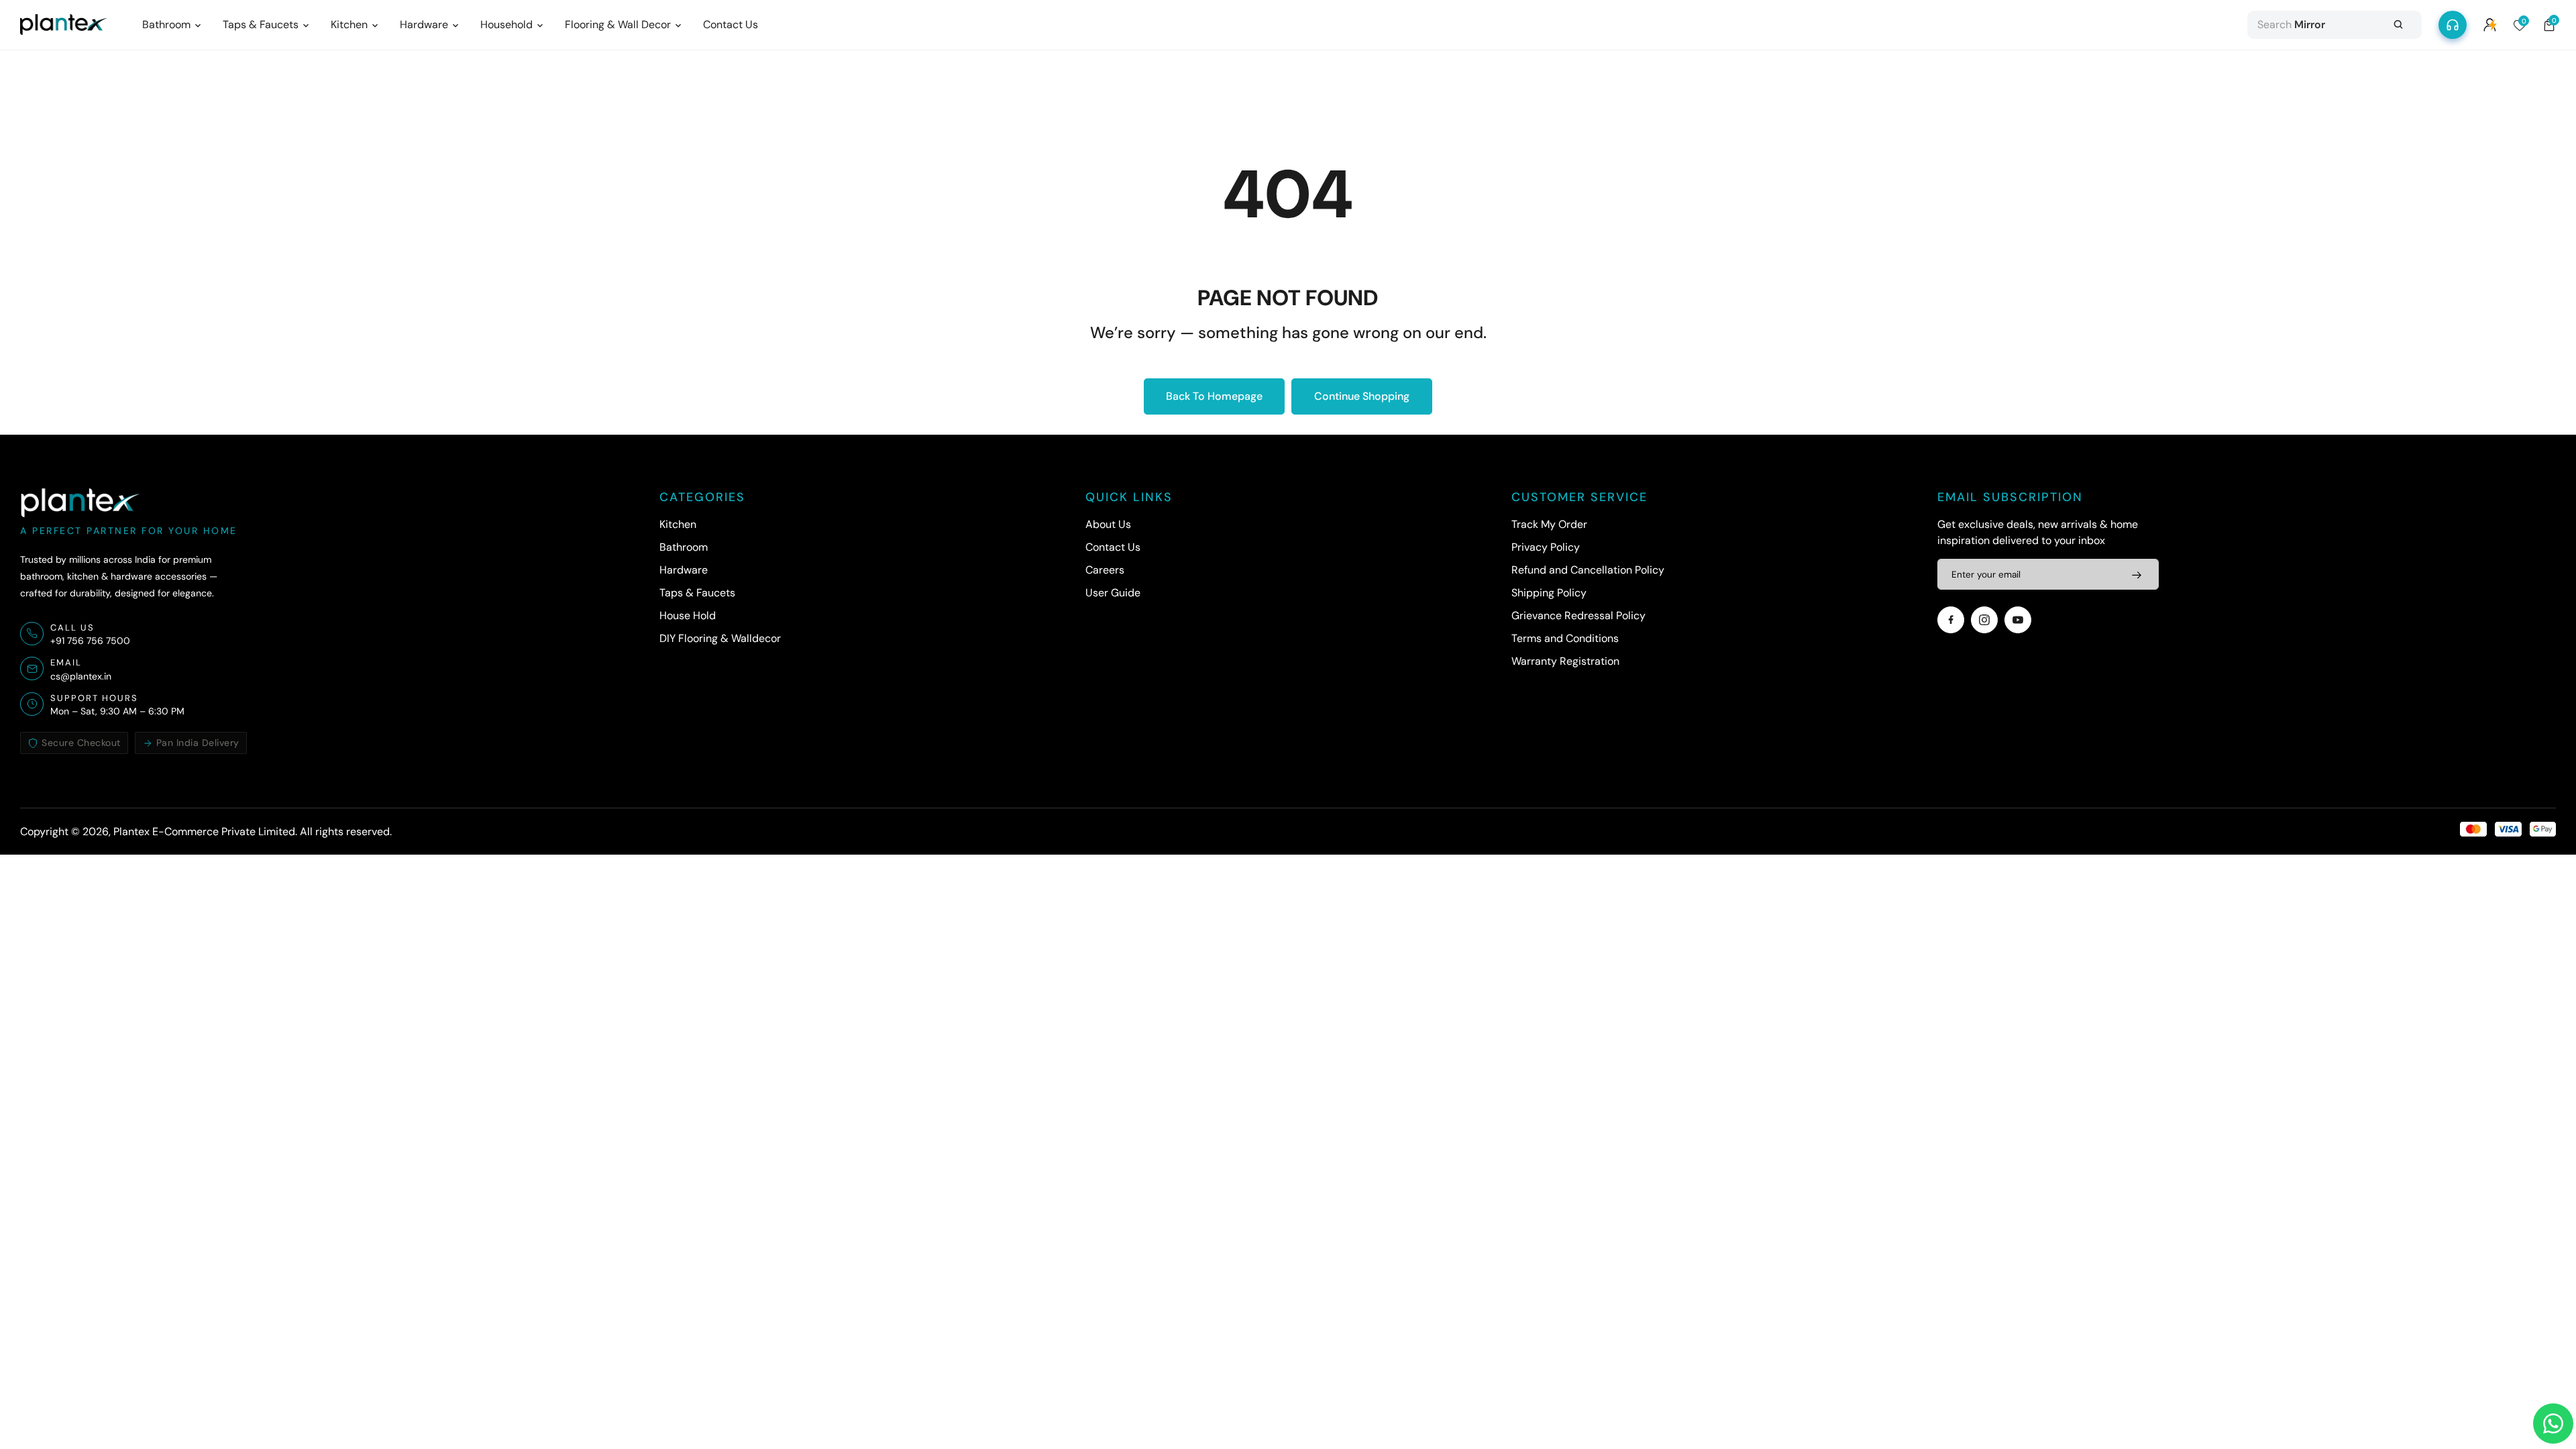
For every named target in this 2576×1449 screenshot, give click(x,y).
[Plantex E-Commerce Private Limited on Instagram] (1984, 620)
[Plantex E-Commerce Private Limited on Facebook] (1951, 620)
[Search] (2398, 25)
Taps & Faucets (697, 593)
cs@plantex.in (81, 676)
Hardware (684, 570)
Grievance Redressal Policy (1578, 615)
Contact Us (1113, 547)
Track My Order (1549, 524)
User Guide (1113, 593)
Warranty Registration (1565, 661)
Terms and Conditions (1565, 638)
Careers (1105, 570)
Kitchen (678, 524)
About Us (1108, 524)
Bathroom (684, 547)
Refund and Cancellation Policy (1588, 570)
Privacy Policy (1546, 547)
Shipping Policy (1549, 593)
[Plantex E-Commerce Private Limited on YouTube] (2018, 620)
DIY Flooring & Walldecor (720, 638)
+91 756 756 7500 (90, 641)
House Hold (688, 615)
